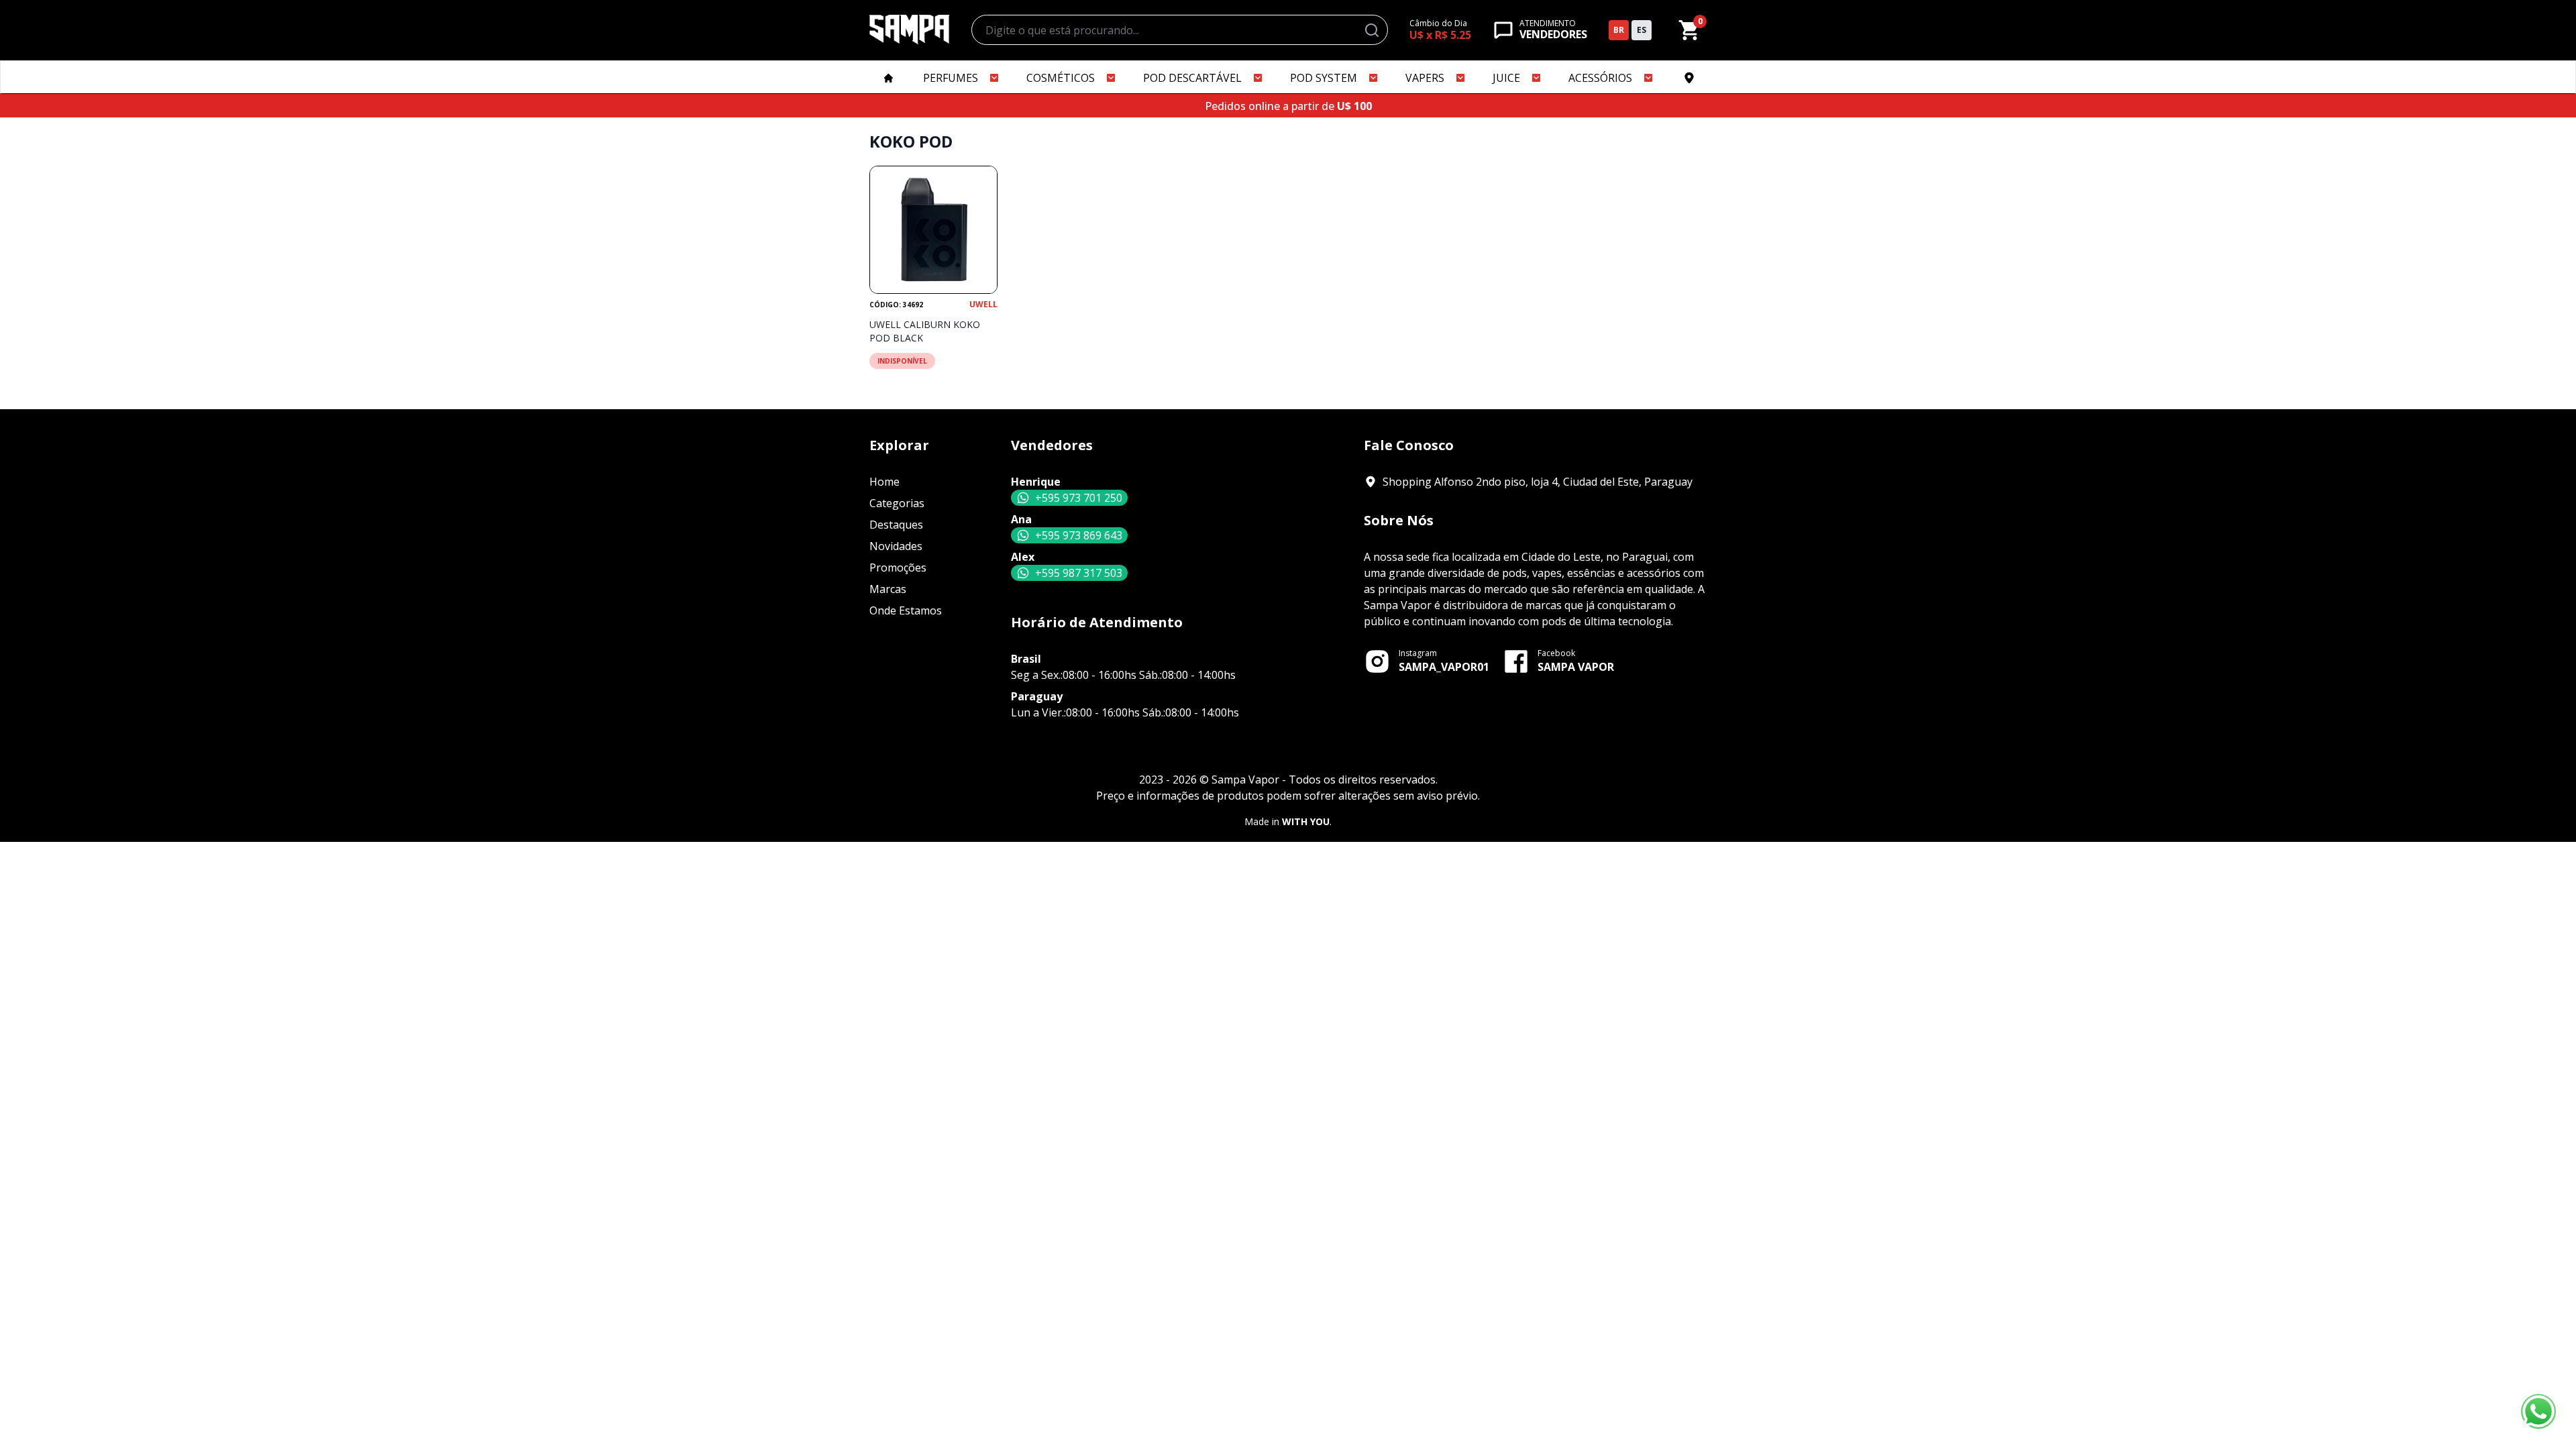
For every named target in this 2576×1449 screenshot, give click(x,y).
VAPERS (1425, 78)
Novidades (896, 546)
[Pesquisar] (1372, 30)
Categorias (897, 503)
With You (1306, 821)
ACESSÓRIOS (1600, 78)
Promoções (898, 568)
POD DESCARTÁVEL (1192, 78)
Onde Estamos (906, 610)
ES (1642, 30)
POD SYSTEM (1324, 78)
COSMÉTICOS (1061, 78)
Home (884, 482)
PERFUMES (951, 78)
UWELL (983, 305)
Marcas (888, 589)
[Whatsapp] (2538, 1411)
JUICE (1506, 78)
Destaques (896, 525)
